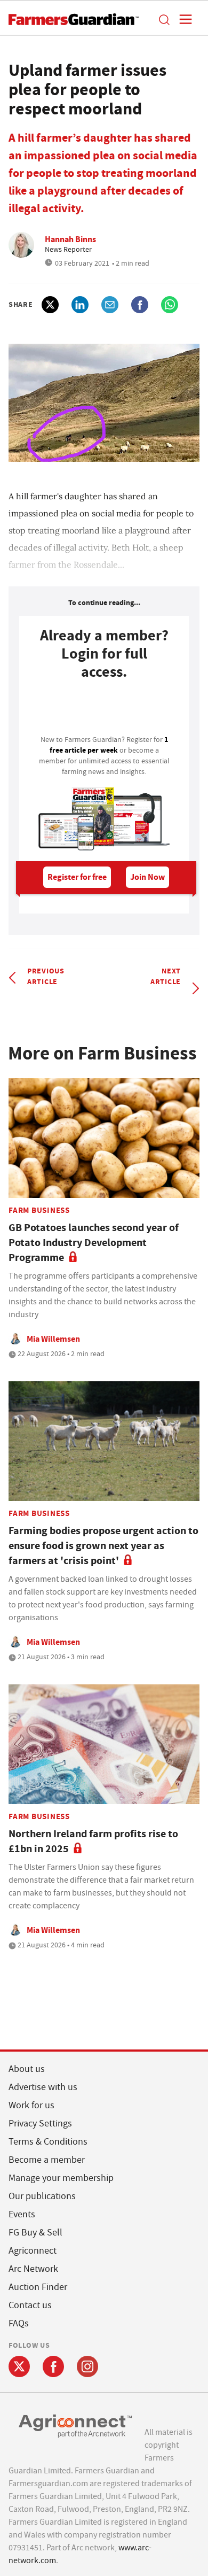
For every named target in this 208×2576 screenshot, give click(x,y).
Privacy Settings (40, 2124)
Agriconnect (33, 2251)
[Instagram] (87, 2366)
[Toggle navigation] (182, 19)
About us (27, 2069)
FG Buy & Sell (35, 2233)
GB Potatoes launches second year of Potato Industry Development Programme (94, 1243)
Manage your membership (61, 2178)
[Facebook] (53, 2366)
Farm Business (39, 1210)
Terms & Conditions (48, 2142)
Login (104, 710)
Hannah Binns (70, 239)
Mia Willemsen (53, 1339)
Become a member (47, 2160)
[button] (164, 19)
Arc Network (33, 2269)
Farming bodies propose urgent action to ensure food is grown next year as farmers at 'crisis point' (103, 1546)
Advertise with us (43, 2087)
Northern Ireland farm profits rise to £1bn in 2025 (93, 1841)
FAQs (19, 2323)
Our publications (42, 2196)
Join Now (147, 877)
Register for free (77, 877)
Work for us (31, 2105)
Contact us (30, 2305)
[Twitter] (19, 2366)
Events (22, 2214)
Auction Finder (38, 2287)
